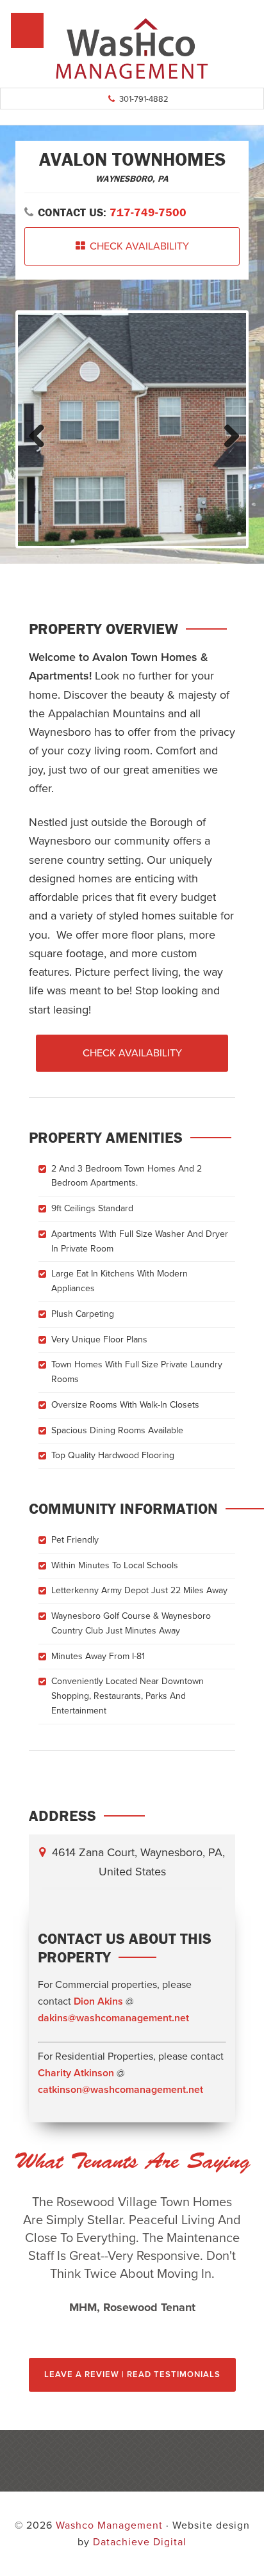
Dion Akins (98, 2001)
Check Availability (139, 246)
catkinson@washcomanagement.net (120, 2090)
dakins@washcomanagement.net (113, 2018)
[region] (132, 2255)
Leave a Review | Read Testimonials (132, 2374)
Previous (37, 433)
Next (227, 433)
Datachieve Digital (140, 2542)
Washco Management (132, 48)
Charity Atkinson (76, 2073)
